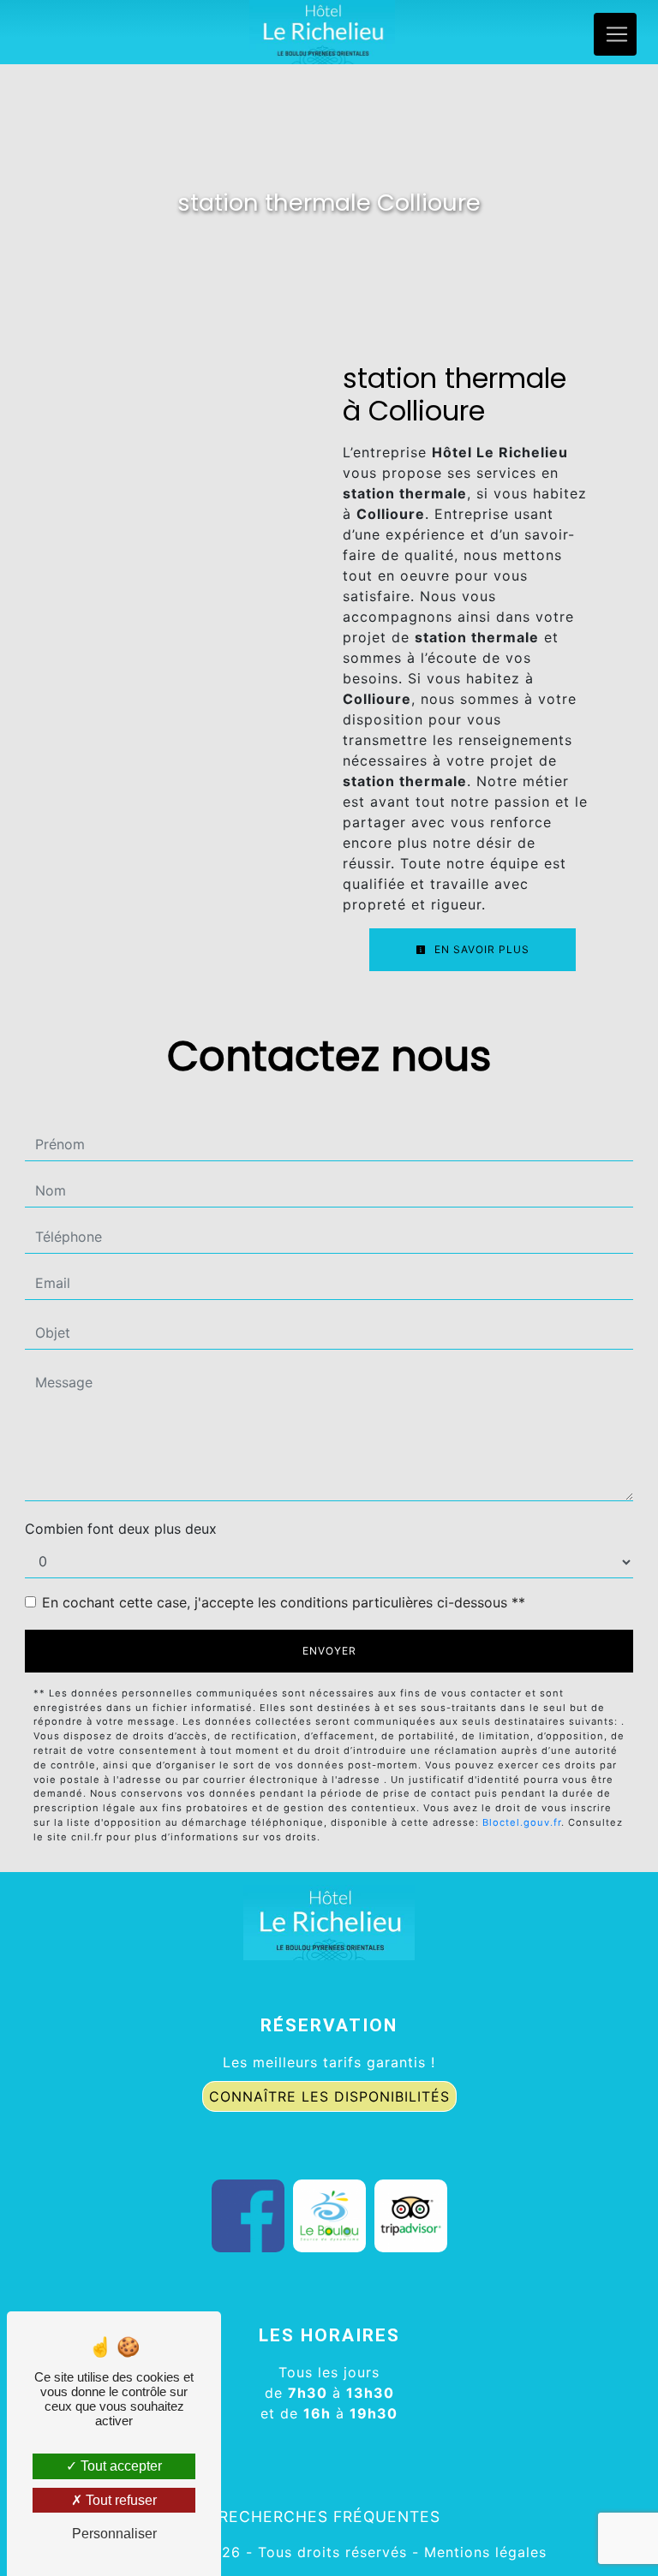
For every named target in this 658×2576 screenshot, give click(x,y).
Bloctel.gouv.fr (522, 1822)
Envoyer (329, 1651)
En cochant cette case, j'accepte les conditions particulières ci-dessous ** (284, 1602)
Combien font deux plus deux (121, 1529)
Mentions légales (483, 2552)
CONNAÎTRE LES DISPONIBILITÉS (329, 2096)
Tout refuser (120, 2500)
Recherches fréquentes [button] (329, 2516)
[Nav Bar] (615, 34)
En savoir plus (480, 949)
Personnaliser (114, 2534)
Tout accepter (120, 2466)
